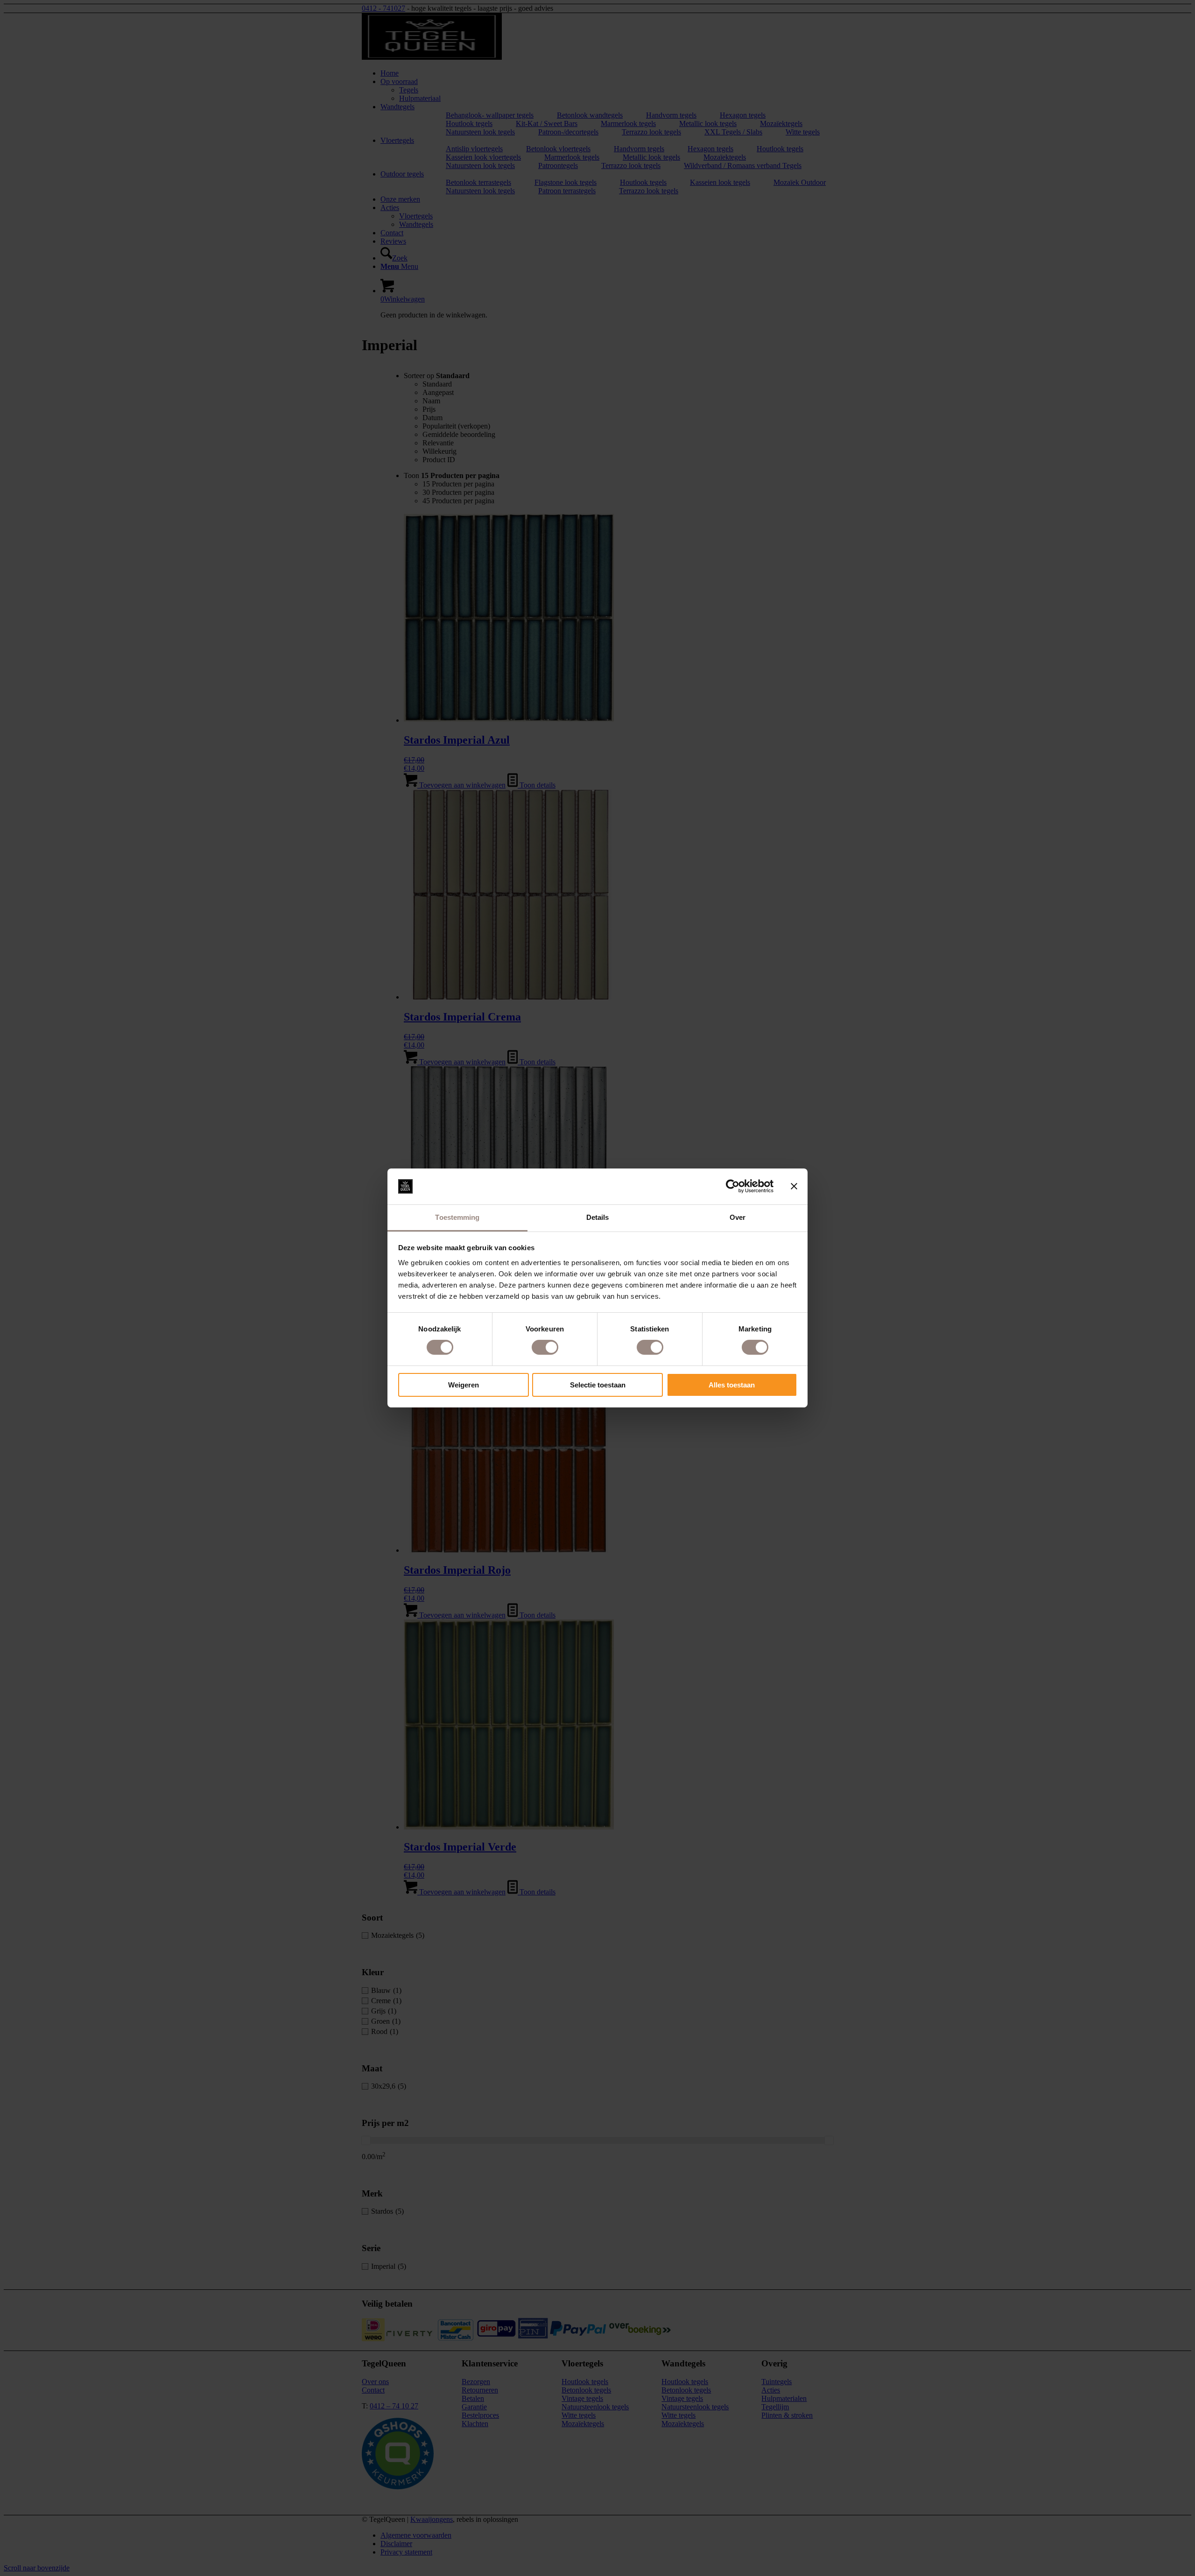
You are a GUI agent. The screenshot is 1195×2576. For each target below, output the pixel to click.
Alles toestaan (732, 1385)
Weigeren (464, 1385)
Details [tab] (598, 1217)
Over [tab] (738, 1217)
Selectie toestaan (598, 1385)
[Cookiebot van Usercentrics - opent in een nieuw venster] (733, 1186)
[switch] (545, 1347)
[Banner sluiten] (794, 1186)
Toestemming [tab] (457, 1217)
